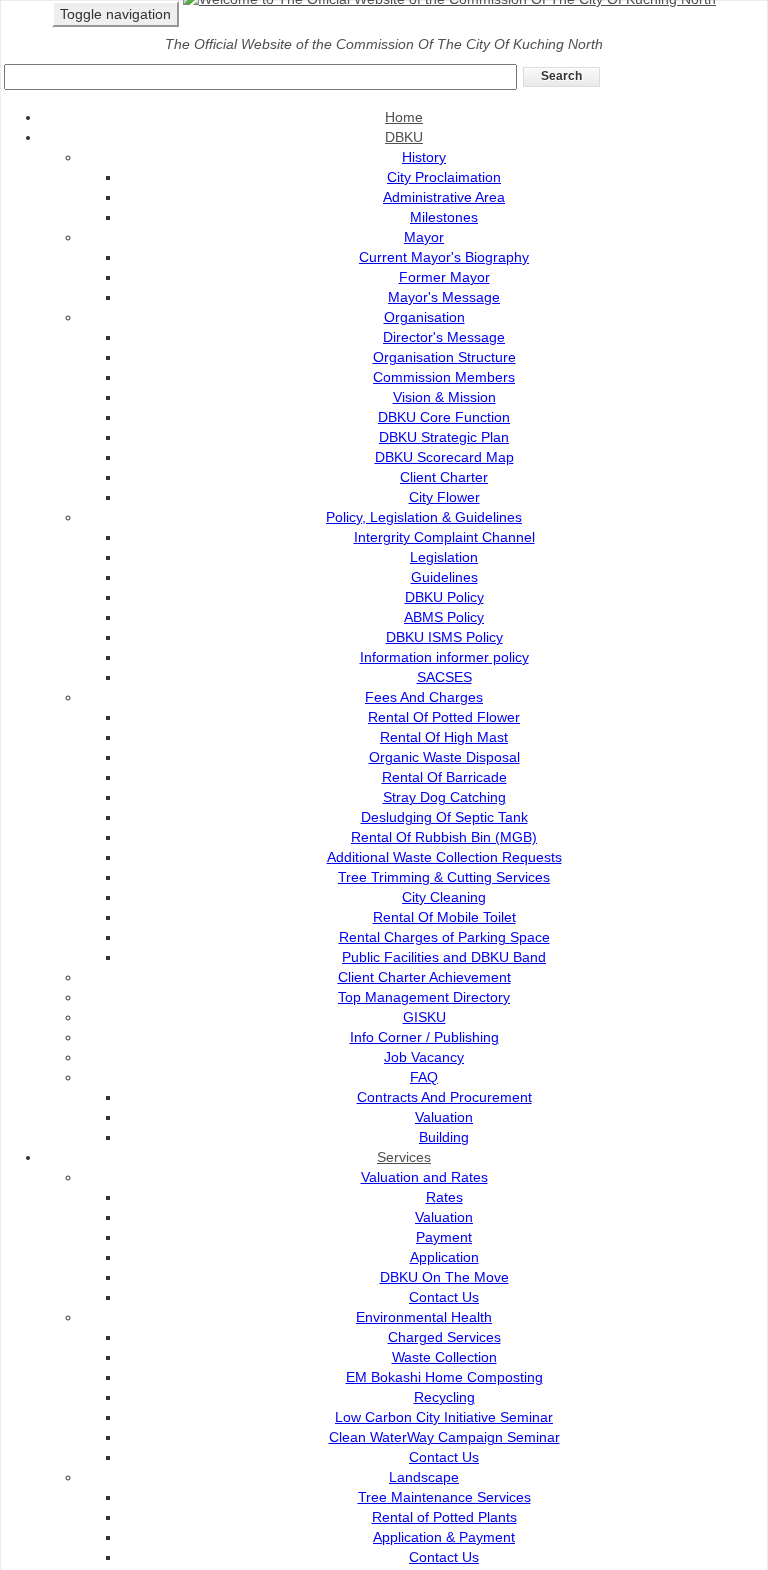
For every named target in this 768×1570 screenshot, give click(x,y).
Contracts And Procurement (444, 1097)
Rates (444, 1197)
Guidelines (444, 577)
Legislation (444, 557)
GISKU (424, 1017)
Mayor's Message (444, 297)
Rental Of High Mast (444, 737)
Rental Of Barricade (444, 777)
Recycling (444, 1397)
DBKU (404, 137)
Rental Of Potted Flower (444, 717)
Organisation (424, 317)
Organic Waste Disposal (444, 757)
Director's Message (444, 337)
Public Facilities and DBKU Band (444, 957)
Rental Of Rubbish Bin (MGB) (444, 837)
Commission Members (444, 377)
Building (444, 1137)
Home (404, 117)
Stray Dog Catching (444, 797)
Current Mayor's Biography (444, 257)
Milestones (444, 217)
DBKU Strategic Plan (444, 437)
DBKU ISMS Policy (444, 637)
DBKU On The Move (444, 1277)
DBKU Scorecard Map (444, 457)
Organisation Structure (444, 357)
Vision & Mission (444, 397)
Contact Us (444, 1297)
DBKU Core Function (444, 417)
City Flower (444, 497)
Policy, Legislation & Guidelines (424, 517)
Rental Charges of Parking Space (444, 937)
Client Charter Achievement (424, 977)
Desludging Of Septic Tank (444, 817)
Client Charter (444, 477)
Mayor (424, 237)
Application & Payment (444, 1537)
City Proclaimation (444, 177)
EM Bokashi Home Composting (444, 1377)
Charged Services (444, 1337)
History (424, 157)
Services (404, 1157)
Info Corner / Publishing (424, 1037)
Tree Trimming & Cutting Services (444, 877)
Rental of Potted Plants (444, 1517)
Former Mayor (444, 277)
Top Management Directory (424, 997)
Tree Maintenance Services (444, 1497)
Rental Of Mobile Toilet (444, 917)
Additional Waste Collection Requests (444, 857)
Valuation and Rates (424, 1177)
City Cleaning (444, 897)
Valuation (444, 1117)
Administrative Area (444, 197)
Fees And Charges (424, 697)
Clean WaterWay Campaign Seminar (444, 1437)
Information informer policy (444, 657)
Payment (444, 1237)
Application (444, 1257)
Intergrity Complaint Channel (444, 537)
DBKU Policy (444, 597)
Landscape (424, 1477)
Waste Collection (444, 1357)
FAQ (424, 1077)
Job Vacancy (424, 1057)
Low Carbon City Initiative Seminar (444, 1417)
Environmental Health (424, 1317)
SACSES (444, 677)
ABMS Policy (444, 617)
